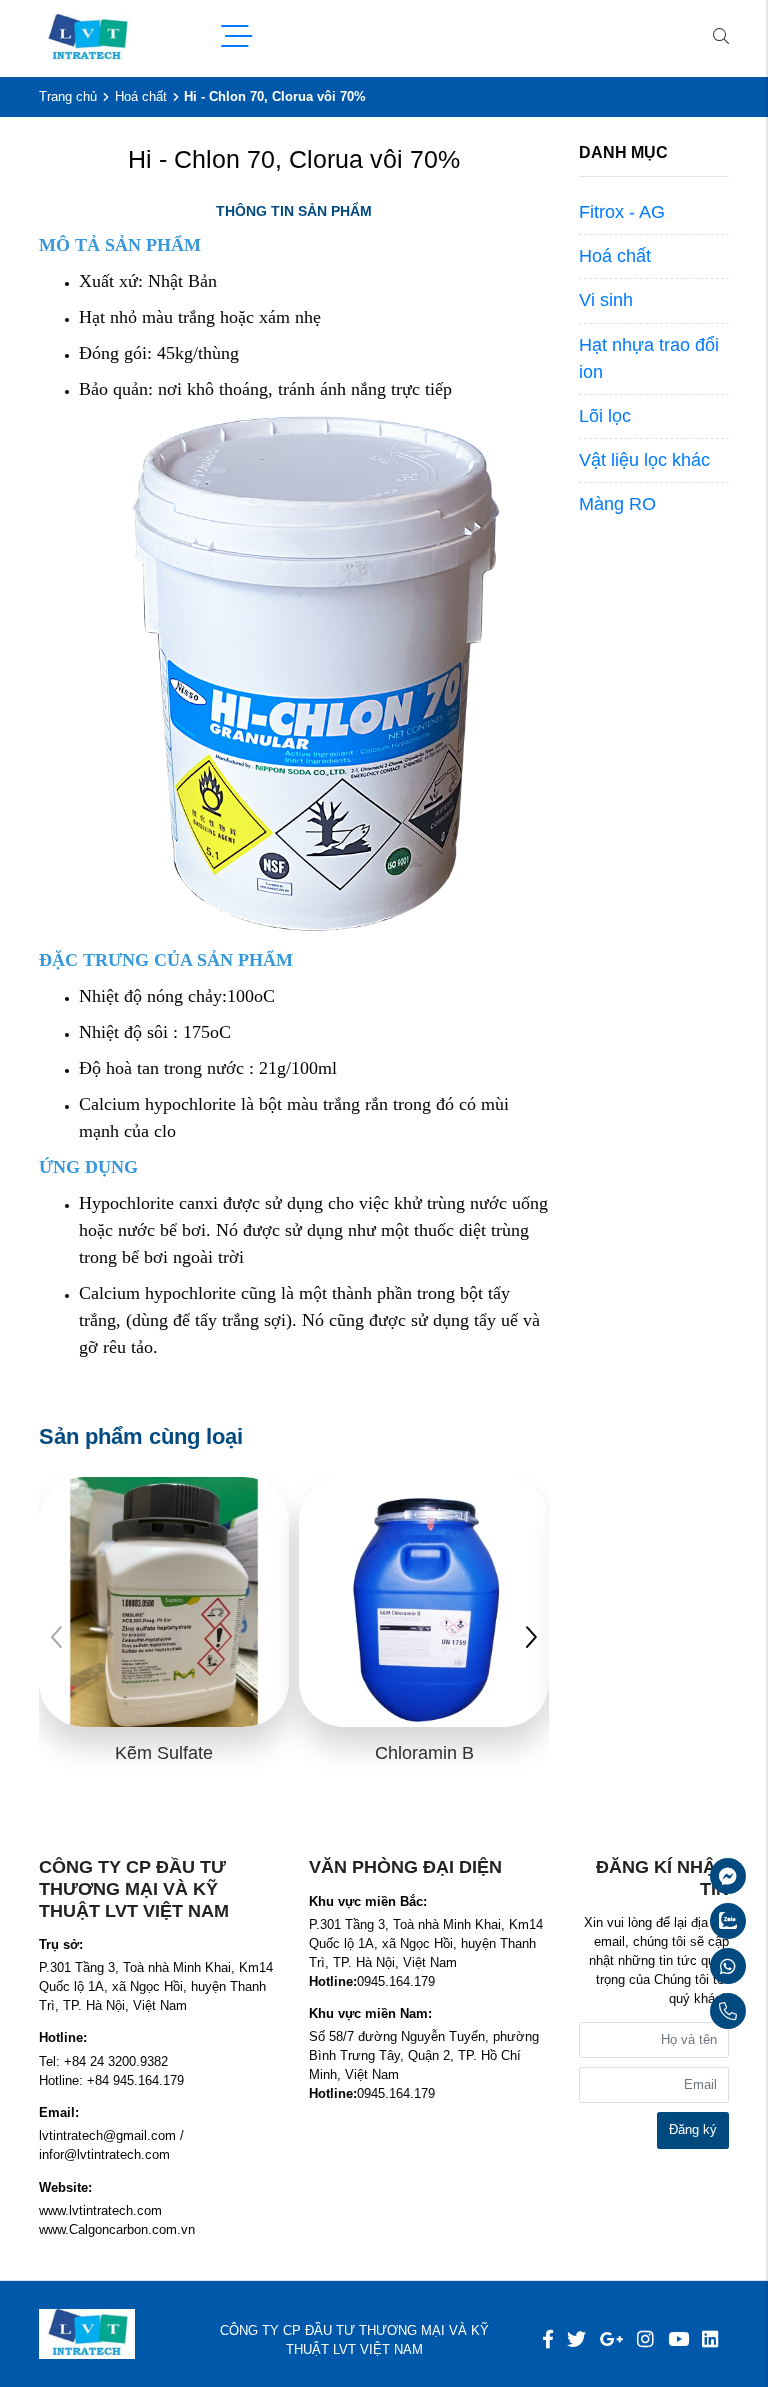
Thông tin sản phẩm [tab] (294, 211)
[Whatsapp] (680, 1966)
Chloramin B (424, 1753)
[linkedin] (710, 2339)
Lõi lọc (605, 416)
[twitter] (576, 2339)
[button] (531, 1640)
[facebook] (548, 2339)
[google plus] (612, 2339)
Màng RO (617, 504)
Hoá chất (141, 96)
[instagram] (645, 2339)
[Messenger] (680, 1876)
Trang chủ (68, 96)
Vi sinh (606, 300)
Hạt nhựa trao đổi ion (649, 358)
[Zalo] (680, 1921)
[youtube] (678, 2339)
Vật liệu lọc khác (644, 460)
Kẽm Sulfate (164, 1753)
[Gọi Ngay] (680, 2011)
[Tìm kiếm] (721, 38)
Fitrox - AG (622, 212)
